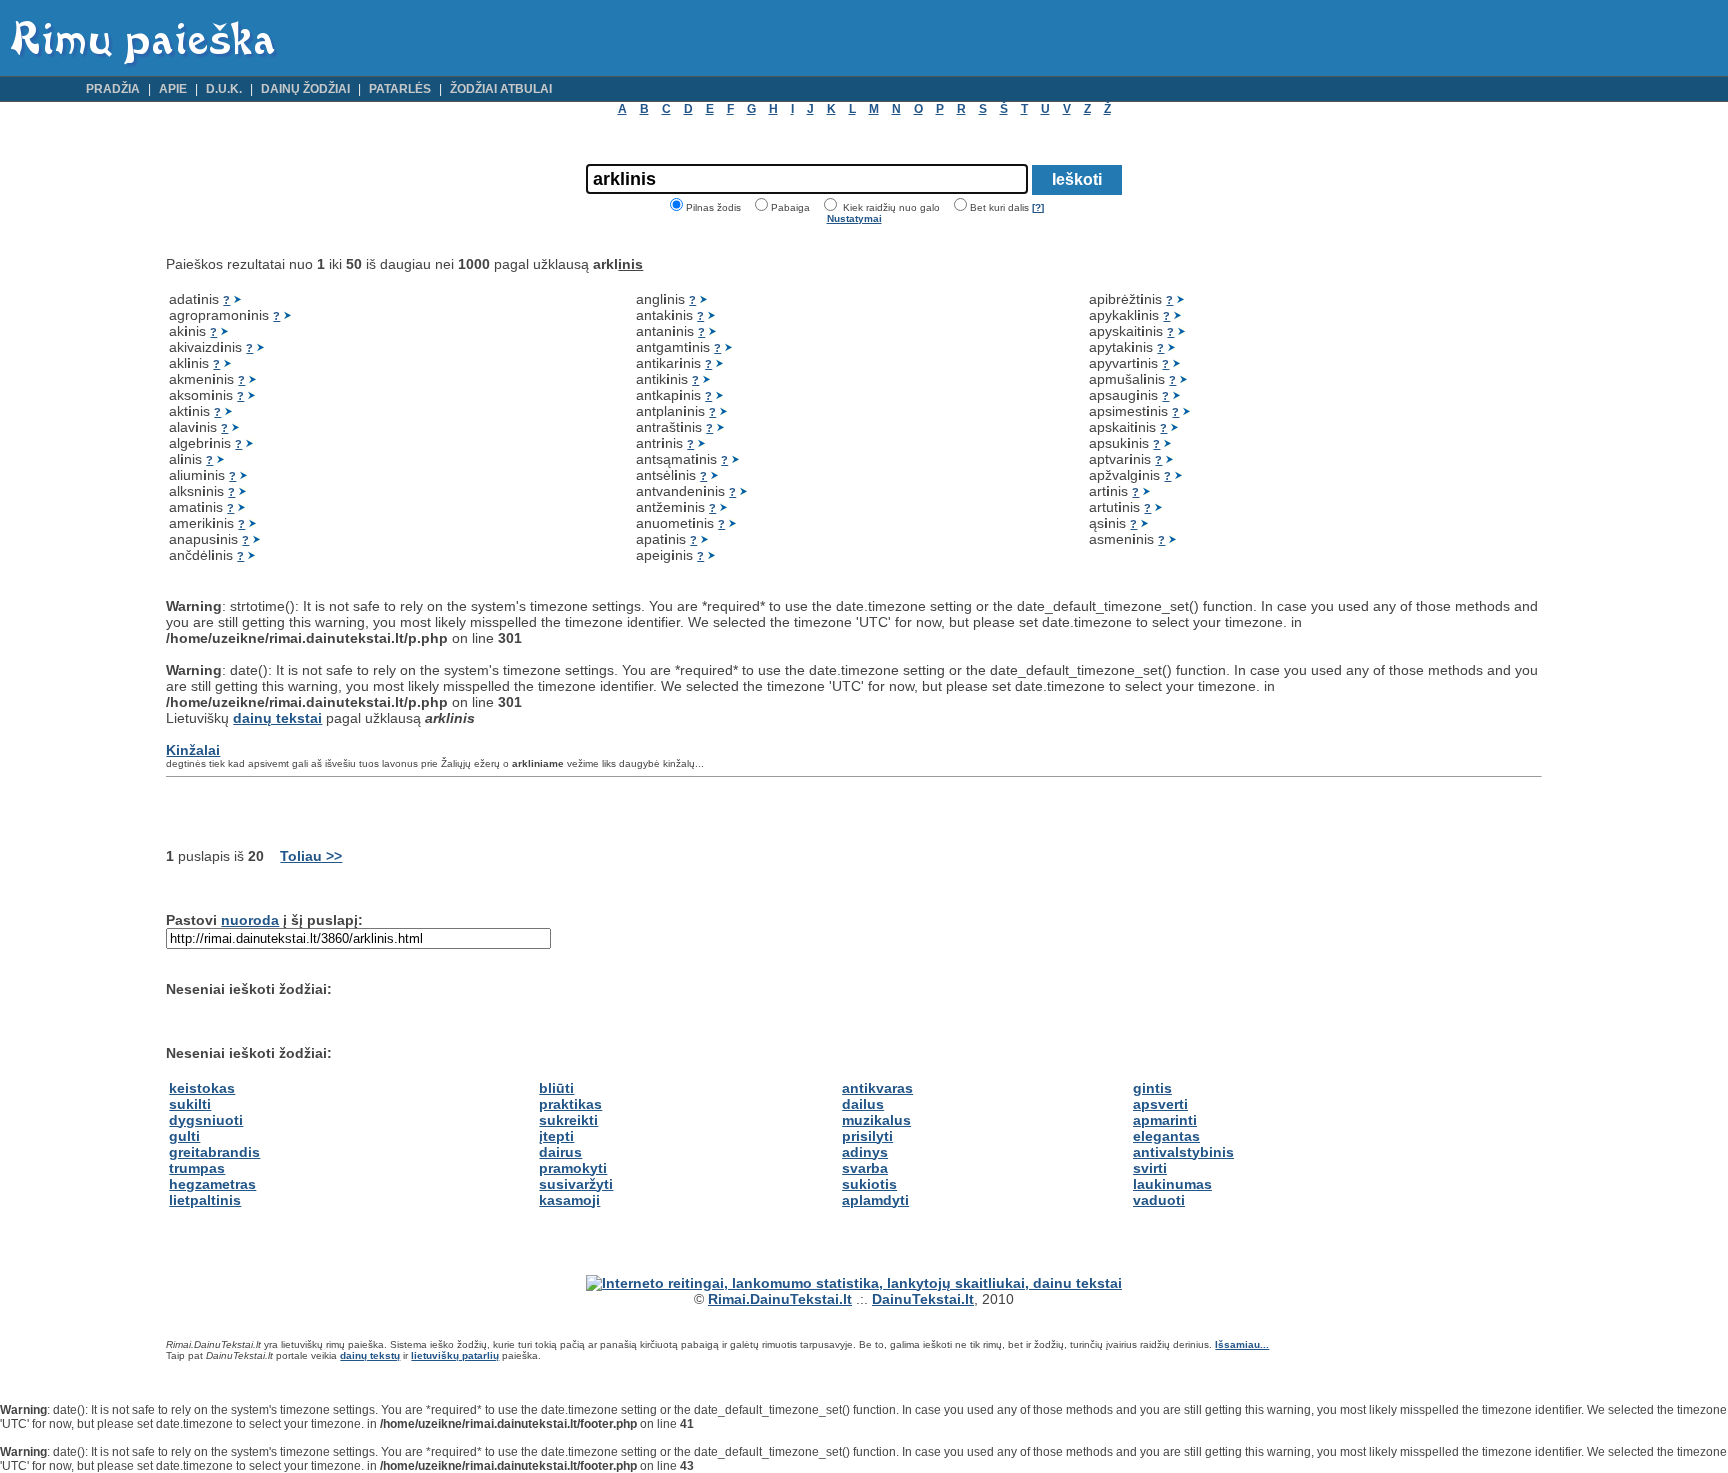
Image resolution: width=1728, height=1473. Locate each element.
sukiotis (869, 1184)
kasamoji (569, 1200)
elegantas (1166, 1136)
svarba (865, 1168)
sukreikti (568, 1120)
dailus (863, 1104)
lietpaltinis (205, 1200)
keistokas (202, 1088)
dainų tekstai (277, 718)
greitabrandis (214, 1152)
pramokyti (573, 1168)
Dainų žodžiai (305, 89)
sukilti (190, 1104)
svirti (1150, 1168)
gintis (1152, 1088)
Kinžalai (193, 750)
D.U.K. (224, 89)
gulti (184, 1136)
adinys (865, 1152)
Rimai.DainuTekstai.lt (780, 1299)
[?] (1038, 207)
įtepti (556, 1136)
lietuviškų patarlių (455, 1355)
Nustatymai (854, 218)
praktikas (570, 1104)
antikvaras (877, 1088)
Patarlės (400, 89)
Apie (173, 89)
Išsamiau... (1242, 1344)
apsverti (1160, 1104)
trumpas (197, 1168)
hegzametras (212, 1184)
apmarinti (1165, 1120)
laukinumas (1172, 1184)
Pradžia (113, 89)
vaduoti (1159, 1200)
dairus (560, 1152)
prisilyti (867, 1136)
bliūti (556, 1088)
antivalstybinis (1183, 1152)
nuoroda (250, 920)
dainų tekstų (370, 1355)
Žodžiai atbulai (501, 89)
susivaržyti (576, 1184)
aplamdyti (875, 1200)
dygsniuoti (206, 1120)
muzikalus (876, 1120)
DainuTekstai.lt (923, 1299)
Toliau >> (311, 856)
